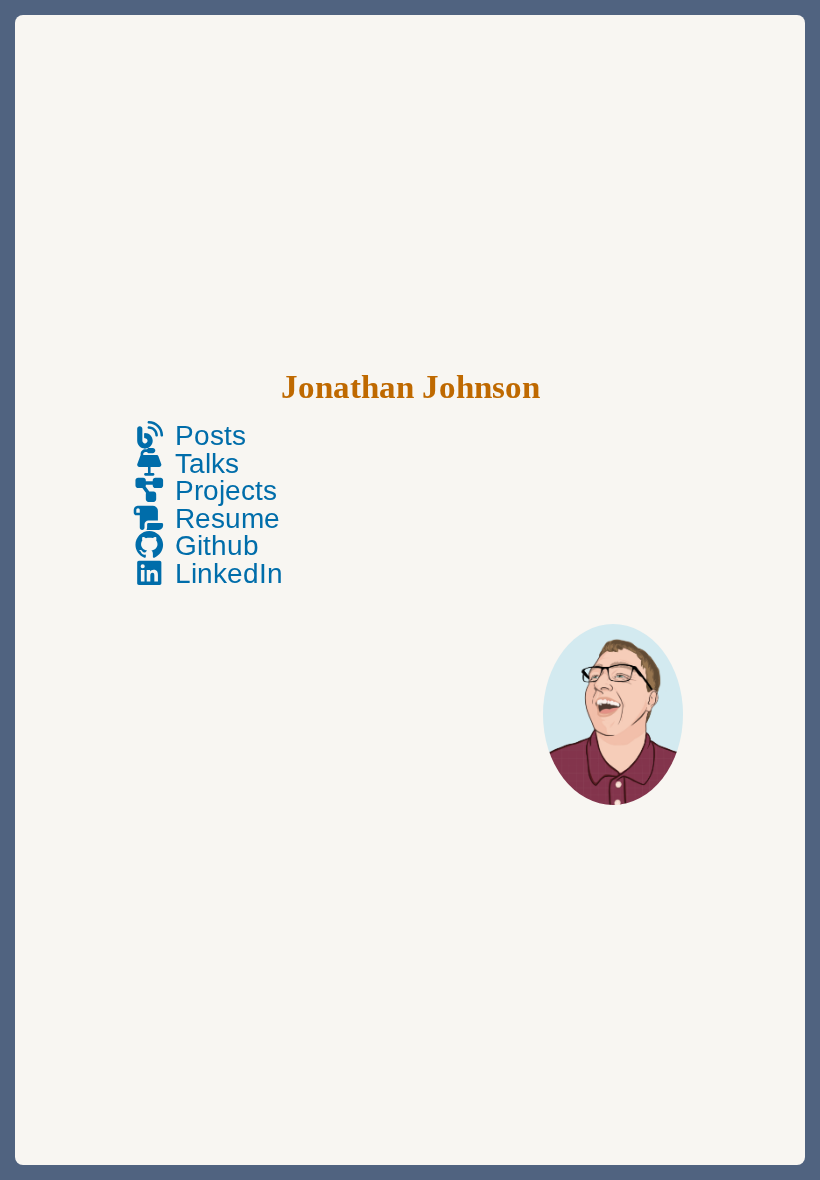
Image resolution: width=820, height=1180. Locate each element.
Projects (222, 490)
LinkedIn (225, 573)
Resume (223, 518)
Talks (203, 463)
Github (213, 545)
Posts (206, 435)
